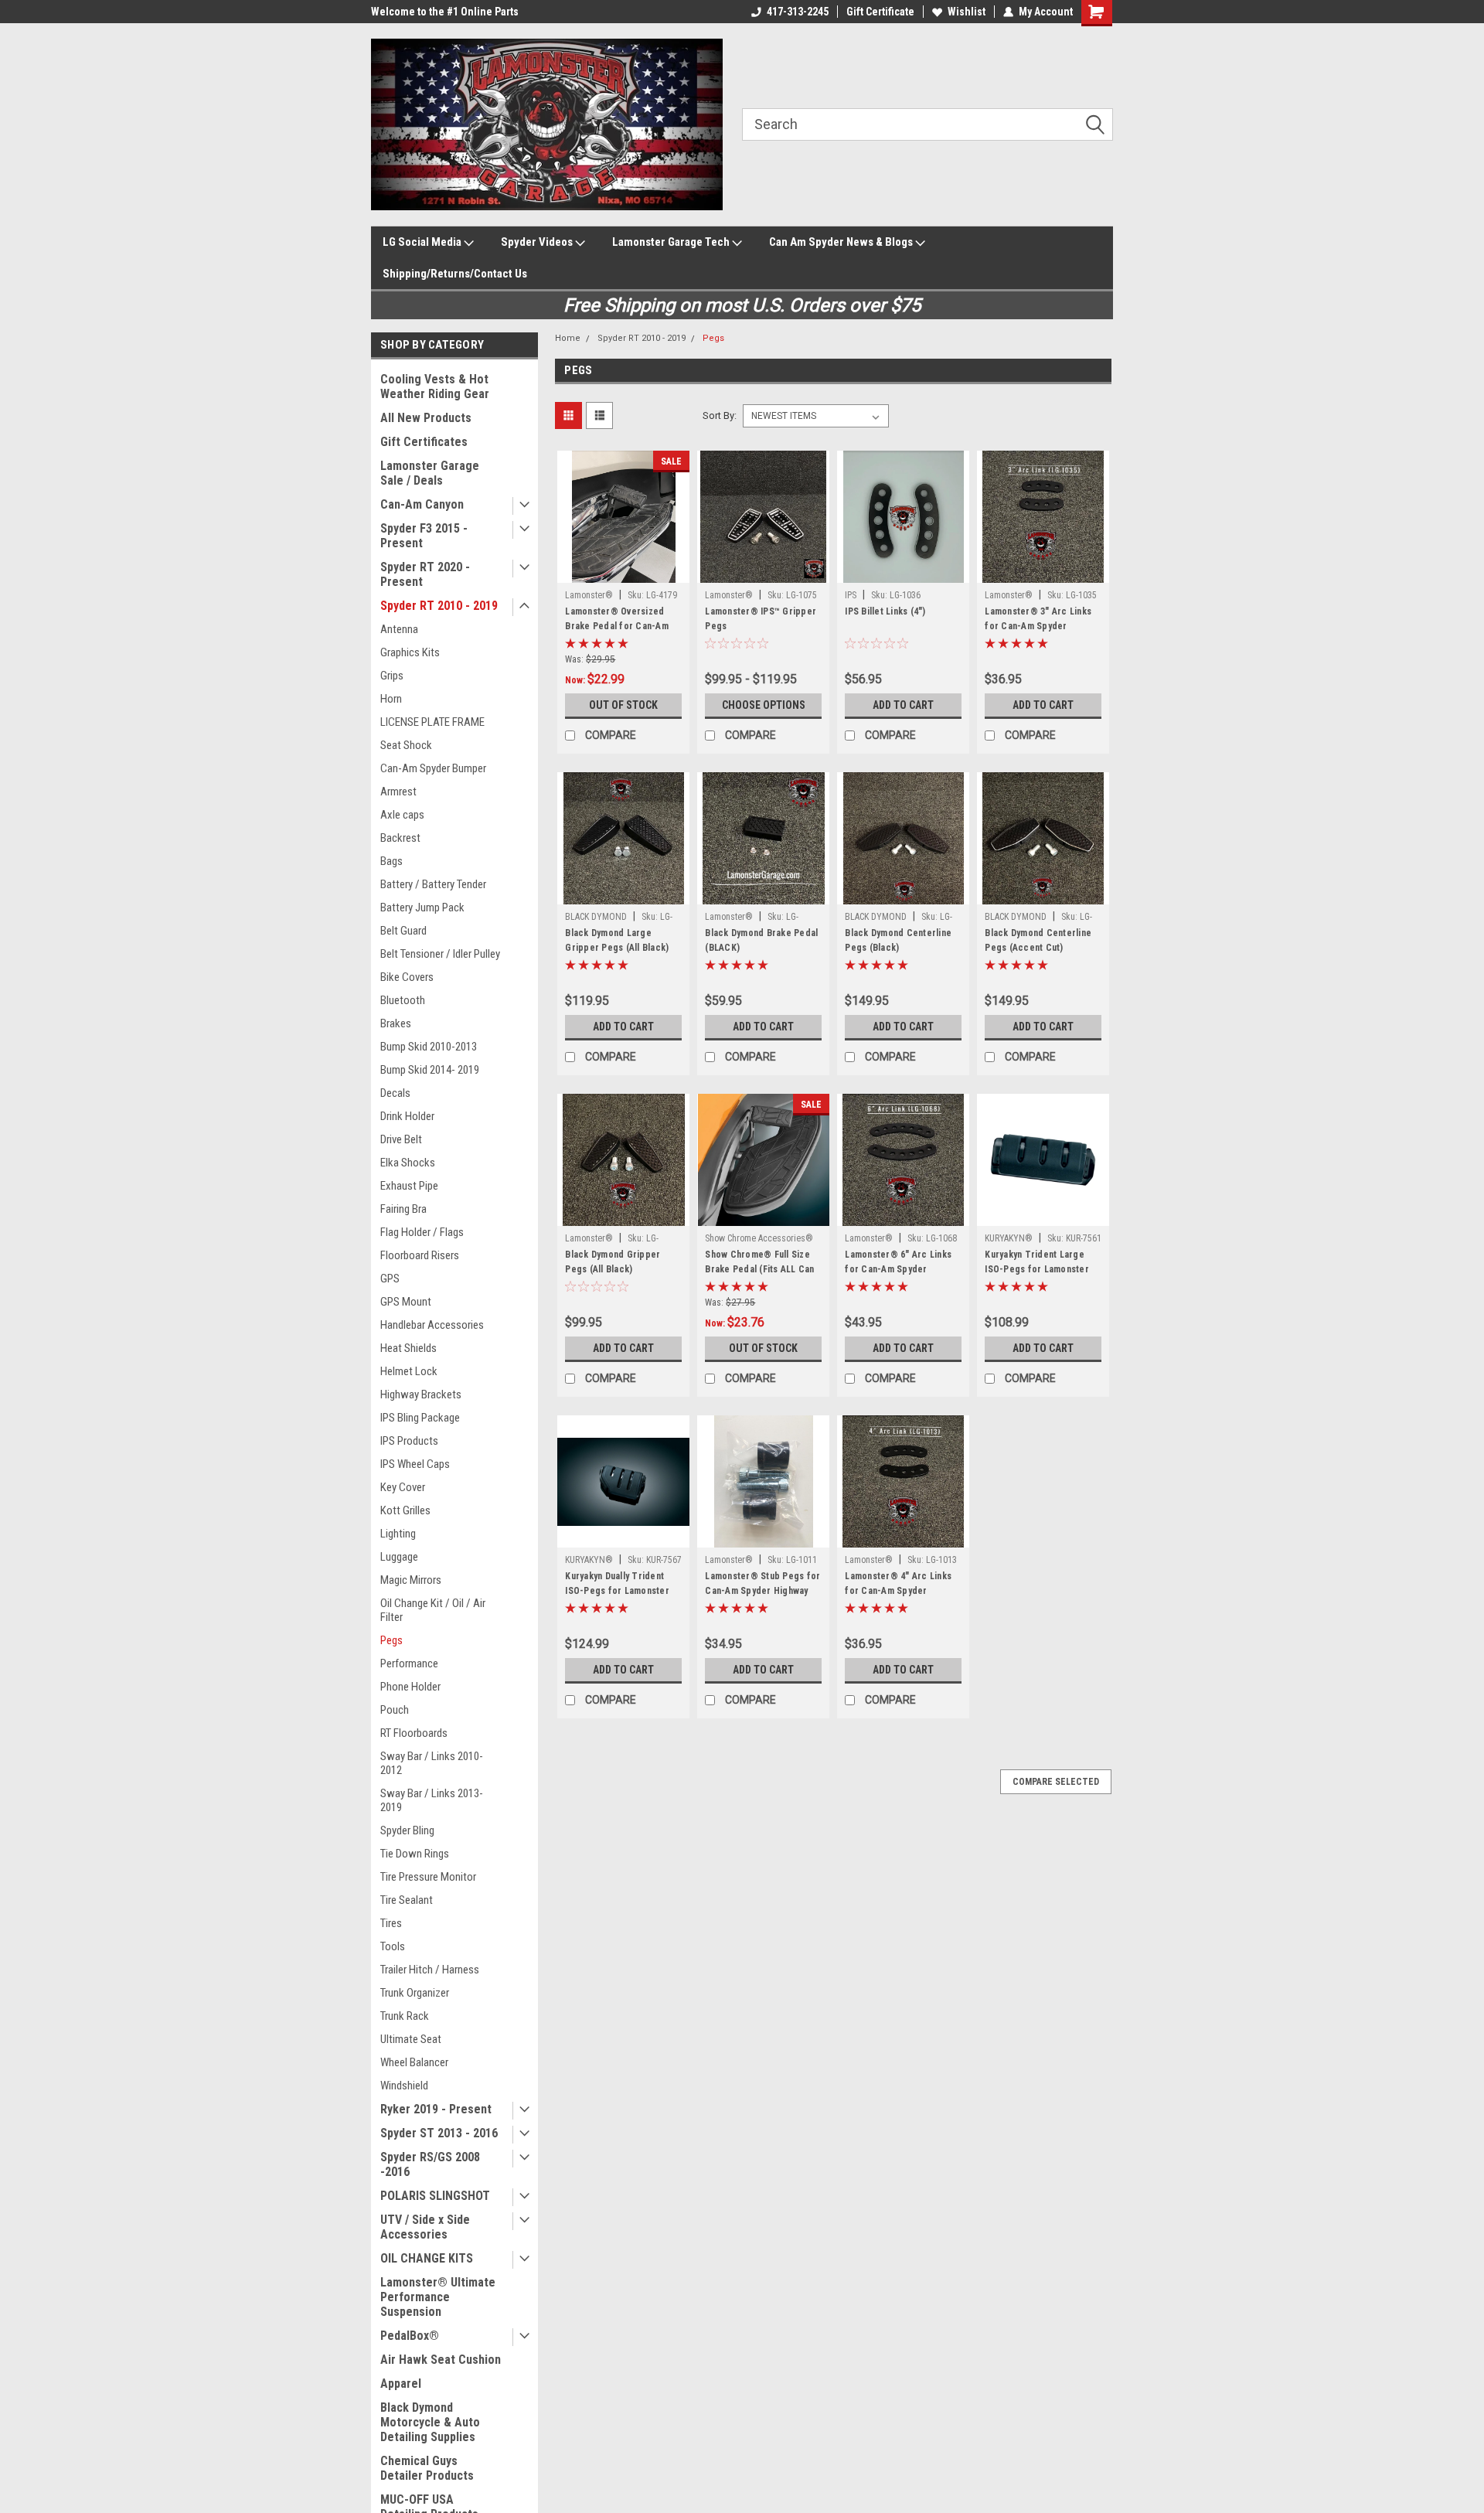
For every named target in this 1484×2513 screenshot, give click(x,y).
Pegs (391, 1640)
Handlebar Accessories (432, 1325)
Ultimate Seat (411, 2039)
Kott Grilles (405, 1510)
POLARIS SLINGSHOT (435, 2196)
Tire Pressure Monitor (428, 1877)
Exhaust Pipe (409, 1186)
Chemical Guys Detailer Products (427, 2468)
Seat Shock (406, 745)
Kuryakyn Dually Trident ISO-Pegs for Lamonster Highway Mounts (617, 1591)
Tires (391, 1923)
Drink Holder (407, 1116)
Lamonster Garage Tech (672, 242)
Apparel (401, 2384)
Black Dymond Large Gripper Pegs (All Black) (617, 940)
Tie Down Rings (415, 1854)
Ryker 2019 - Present (436, 2109)
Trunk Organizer (415, 1993)
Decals (395, 1093)
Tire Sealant (407, 1900)
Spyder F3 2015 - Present (424, 536)
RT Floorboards (414, 1733)
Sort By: (720, 415)
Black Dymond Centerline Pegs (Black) (898, 940)
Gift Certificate (880, 12)
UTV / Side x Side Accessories (425, 2227)
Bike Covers (407, 977)
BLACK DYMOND (596, 917)
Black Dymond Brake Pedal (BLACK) (761, 940)
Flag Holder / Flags (422, 1232)
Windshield (404, 2086)
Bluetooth (403, 1000)
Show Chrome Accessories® (759, 1238)
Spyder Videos (538, 242)
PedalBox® (410, 2336)
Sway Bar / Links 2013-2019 (432, 1800)
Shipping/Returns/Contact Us (455, 274)
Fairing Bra (403, 1209)
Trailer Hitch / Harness (430, 1970)
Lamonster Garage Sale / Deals (430, 473)
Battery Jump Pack (422, 907)
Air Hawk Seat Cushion (441, 2360)
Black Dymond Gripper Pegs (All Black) (613, 1262)
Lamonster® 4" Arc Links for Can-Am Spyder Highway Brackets (898, 1591)
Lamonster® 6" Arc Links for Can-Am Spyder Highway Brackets (898, 1269)
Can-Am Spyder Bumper (433, 768)
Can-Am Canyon (422, 504)
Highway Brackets (421, 1394)
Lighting (398, 1534)
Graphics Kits (410, 652)
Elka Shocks (408, 1163)
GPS (390, 1279)
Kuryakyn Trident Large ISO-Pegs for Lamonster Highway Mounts (1037, 1269)
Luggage (399, 1557)
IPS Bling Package (420, 1418)
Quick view (624, 571)
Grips (392, 676)
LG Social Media (423, 242)
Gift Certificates (424, 442)
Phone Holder (410, 1687)
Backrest (400, 838)
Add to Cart (903, 705)
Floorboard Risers (420, 1255)
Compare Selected (1056, 1782)
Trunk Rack (405, 2016)
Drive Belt (401, 1139)
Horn (391, 699)
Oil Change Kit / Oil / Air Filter (433, 1610)
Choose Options (764, 705)
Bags (391, 861)
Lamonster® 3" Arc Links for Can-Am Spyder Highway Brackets (1038, 626)
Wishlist (967, 12)
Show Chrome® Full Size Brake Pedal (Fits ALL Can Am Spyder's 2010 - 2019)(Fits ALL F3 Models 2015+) (761, 1277)
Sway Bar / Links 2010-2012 (432, 1763)
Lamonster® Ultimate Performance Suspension (438, 2297)
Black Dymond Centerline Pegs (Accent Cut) (1038, 940)
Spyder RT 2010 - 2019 (439, 606)
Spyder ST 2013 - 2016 (439, 2133)
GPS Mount (406, 1302)
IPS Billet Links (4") (885, 611)
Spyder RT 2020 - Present (425, 574)
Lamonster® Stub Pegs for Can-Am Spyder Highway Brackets (762, 1591)
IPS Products (409, 1441)
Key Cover (403, 1487)
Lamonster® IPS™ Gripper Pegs (761, 619)
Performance (409, 1663)
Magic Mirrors (411, 1580)
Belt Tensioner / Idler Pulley (440, 954)
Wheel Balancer (414, 2062)
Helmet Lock (409, 1371)
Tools (393, 1946)
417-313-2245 (798, 12)
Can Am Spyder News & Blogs (842, 242)
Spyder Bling (407, 1830)
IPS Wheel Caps (415, 1464)
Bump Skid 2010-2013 (429, 1047)
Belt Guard (403, 931)
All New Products (426, 418)
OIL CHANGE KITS (427, 2258)
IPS (851, 595)
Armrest (398, 792)
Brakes (396, 1023)
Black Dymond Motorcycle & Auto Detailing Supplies (430, 2422)
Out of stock (623, 705)
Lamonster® (589, 595)
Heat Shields (408, 1348)
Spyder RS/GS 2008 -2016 (430, 2164)
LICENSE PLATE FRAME (432, 722)
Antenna (399, 629)
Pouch (395, 1710)
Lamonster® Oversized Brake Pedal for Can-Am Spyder (617, 626)
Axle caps (402, 815)
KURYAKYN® (1009, 1238)
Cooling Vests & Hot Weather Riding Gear (435, 386)
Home (568, 338)
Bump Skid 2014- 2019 (430, 1070)
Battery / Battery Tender (433, 884)
